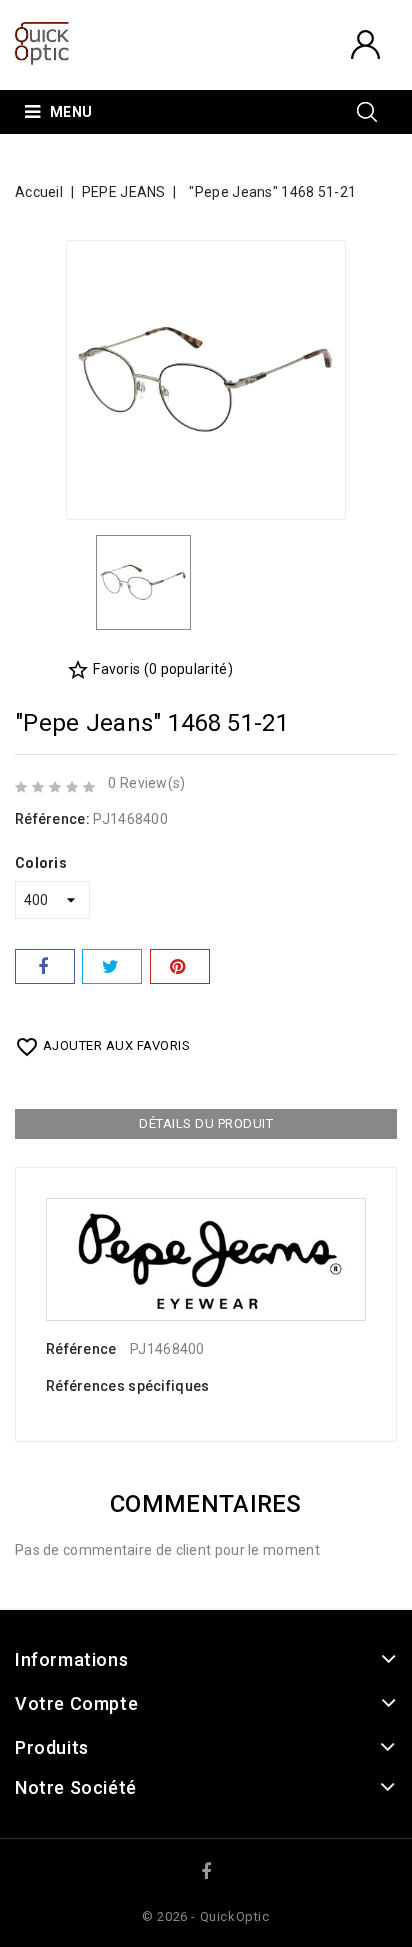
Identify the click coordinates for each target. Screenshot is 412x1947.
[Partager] (45, 966)
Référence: (52, 819)
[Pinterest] (180, 966)
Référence (81, 1349)
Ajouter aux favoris (102, 1047)
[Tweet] (112, 966)
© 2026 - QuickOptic (205, 1916)
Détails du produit (206, 1123)
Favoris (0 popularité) (149, 669)
